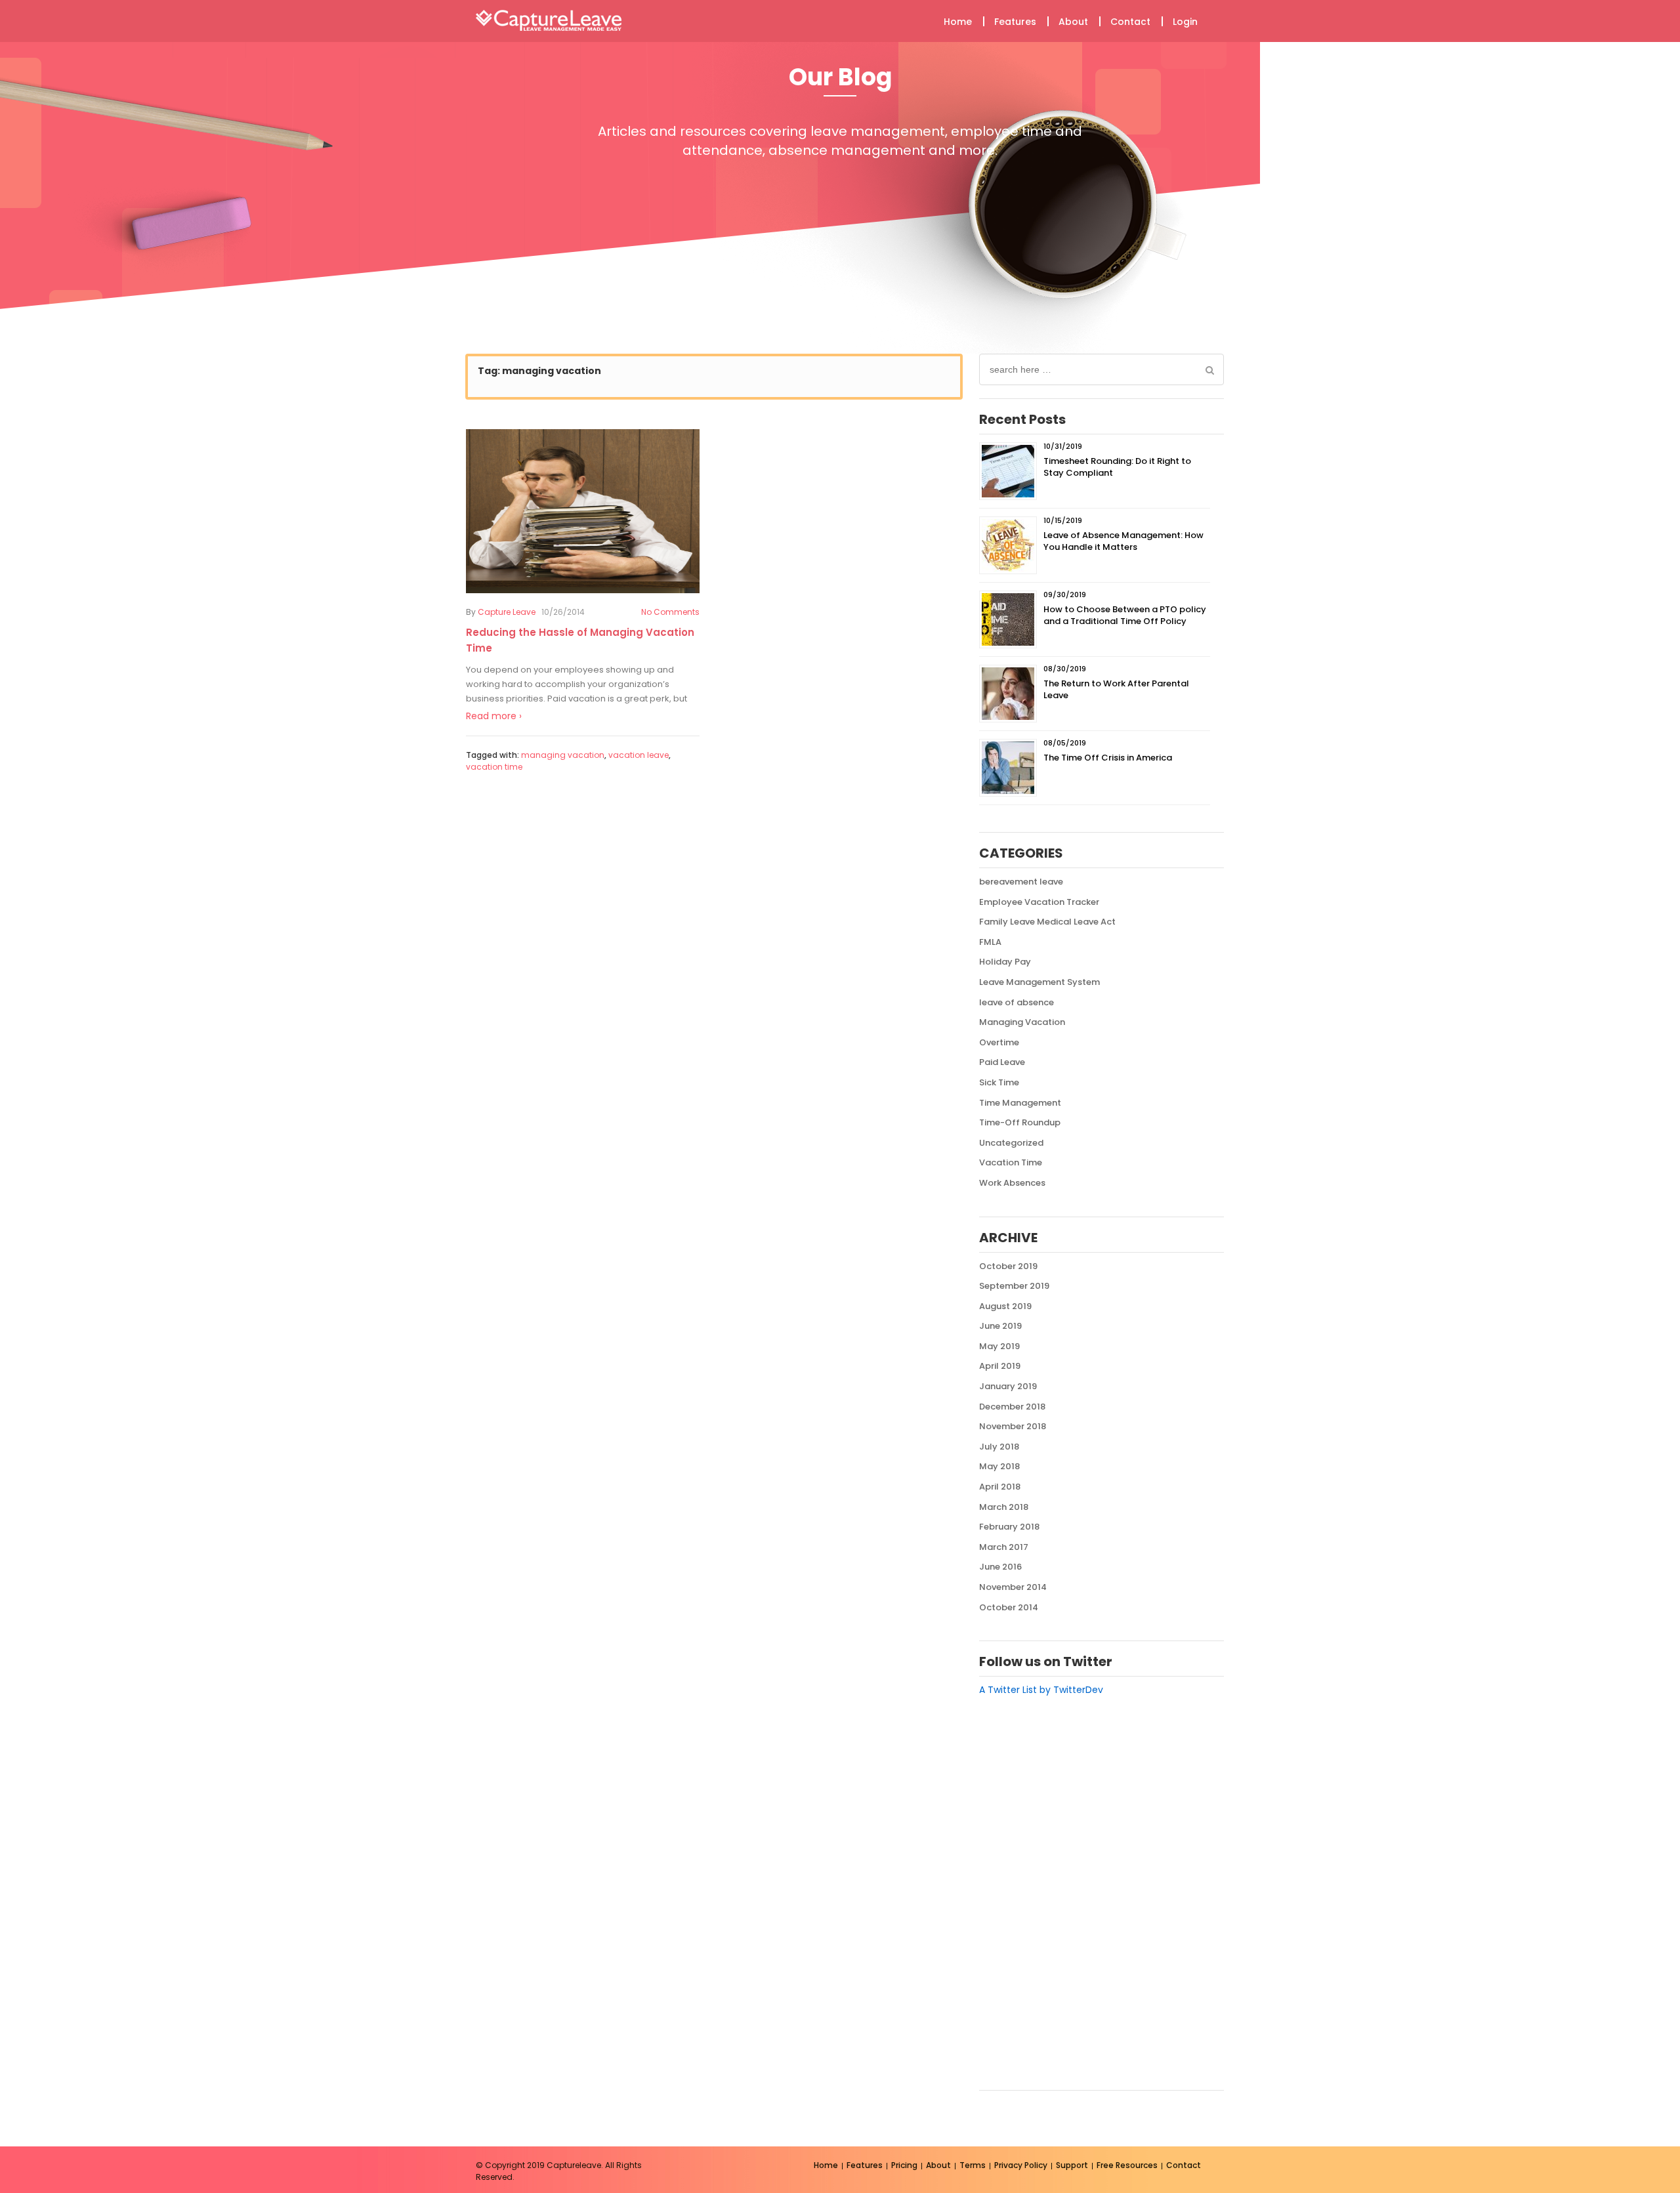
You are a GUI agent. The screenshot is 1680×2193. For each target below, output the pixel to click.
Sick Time (999, 1082)
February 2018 (1009, 1527)
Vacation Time (1011, 1162)
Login (1185, 22)
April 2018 (1000, 1487)
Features (1015, 22)
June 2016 (1000, 1567)
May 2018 (999, 1466)
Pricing (904, 2165)
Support (1072, 2165)
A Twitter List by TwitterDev (1041, 1690)
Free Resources (1127, 2165)
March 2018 (1004, 1507)
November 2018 (1013, 1426)
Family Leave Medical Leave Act (1047, 922)
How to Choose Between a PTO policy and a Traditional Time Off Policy (1125, 615)
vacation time (494, 767)
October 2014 (1009, 1607)
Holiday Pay (1005, 962)
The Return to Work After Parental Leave (1116, 689)
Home (958, 22)
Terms (973, 2165)
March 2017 (1004, 1547)
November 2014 (1013, 1587)
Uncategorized (1011, 1143)
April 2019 (1000, 1366)
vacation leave (639, 755)
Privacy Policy (1021, 2165)
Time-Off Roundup (1020, 1122)
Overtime (999, 1042)
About (1073, 22)
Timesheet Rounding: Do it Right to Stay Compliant (1117, 467)
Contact (1130, 22)
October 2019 (1008, 1266)
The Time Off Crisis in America (1108, 758)
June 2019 (1000, 1326)
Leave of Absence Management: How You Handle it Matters (1123, 541)
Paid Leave (1002, 1062)
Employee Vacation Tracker (1039, 902)
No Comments (670, 612)
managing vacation (563, 755)
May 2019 (999, 1346)
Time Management (1020, 1103)
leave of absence (1017, 1002)
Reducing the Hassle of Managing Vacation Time (580, 640)
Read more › (494, 716)
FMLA (990, 942)
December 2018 (1012, 1407)
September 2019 (1014, 1286)
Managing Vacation (1022, 1022)
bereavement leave (1021, 882)
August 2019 (1005, 1306)
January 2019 (1008, 1386)
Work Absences (1012, 1183)
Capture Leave (507, 612)
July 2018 (999, 1447)
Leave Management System (1039, 982)
